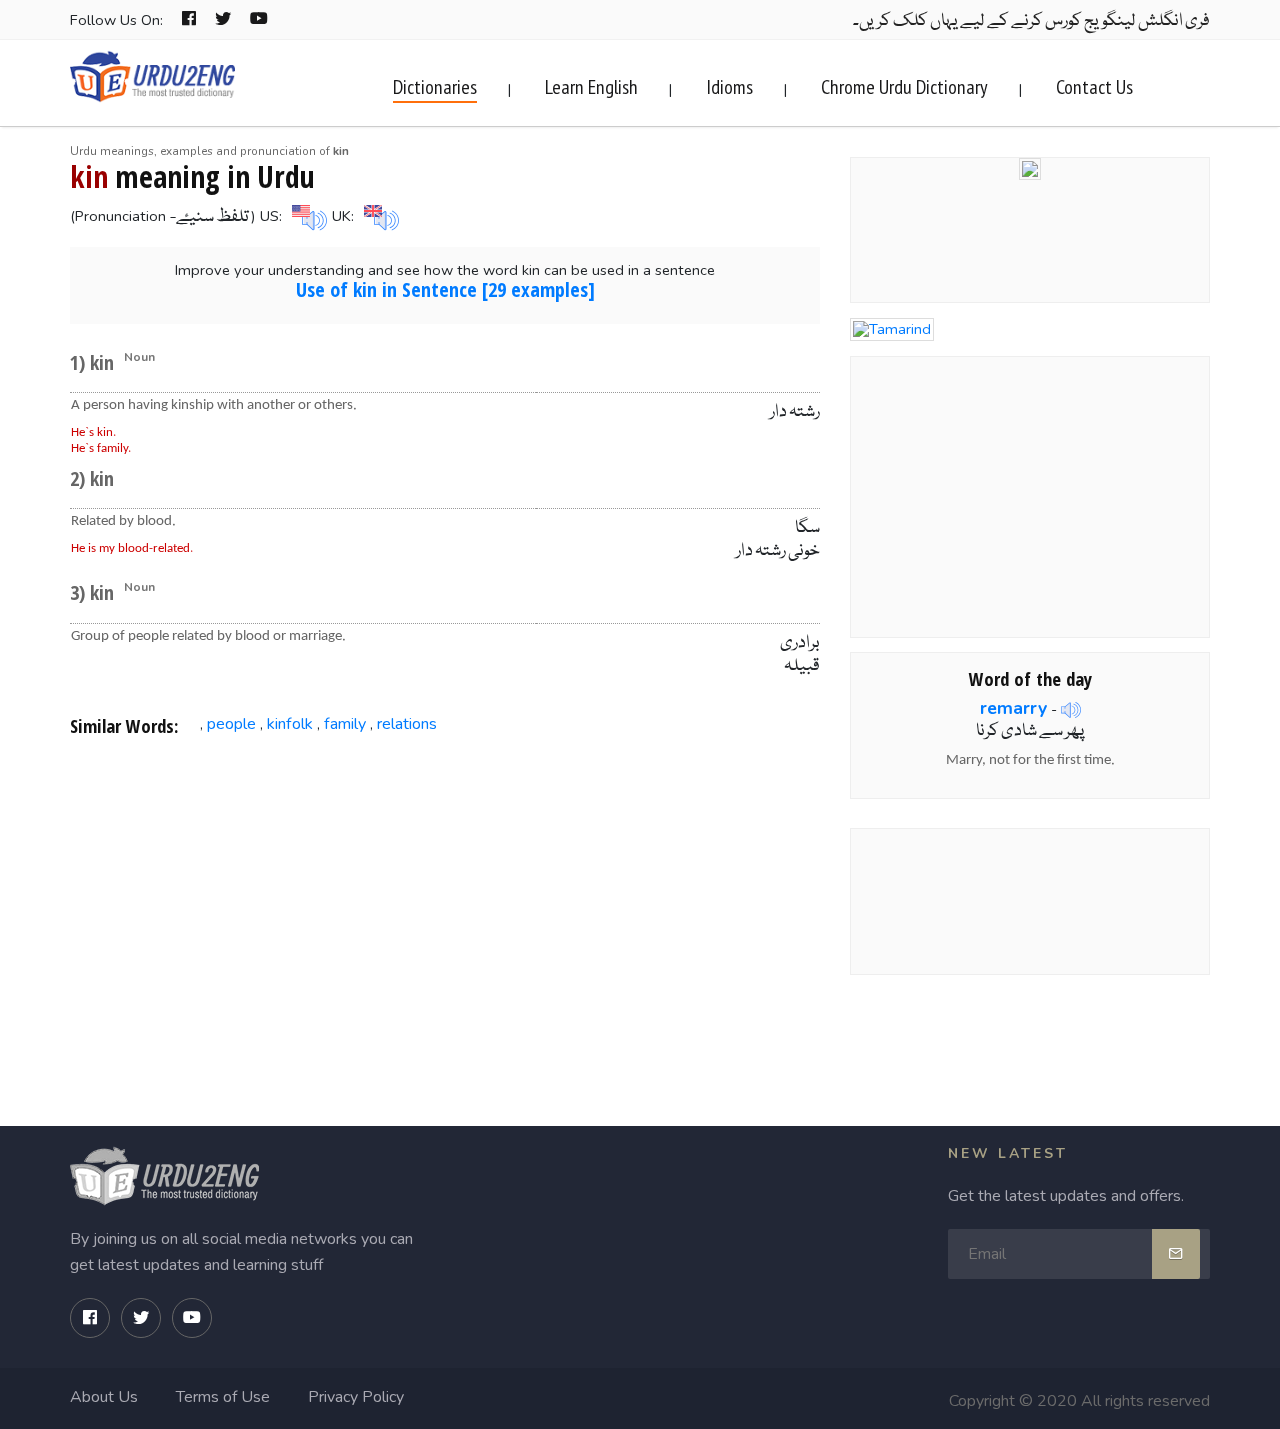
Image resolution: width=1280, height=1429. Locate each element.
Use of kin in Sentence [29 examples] (445, 289)
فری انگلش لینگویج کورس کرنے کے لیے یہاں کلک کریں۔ (1031, 21)
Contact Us (1094, 87)
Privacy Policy (356, 1397)
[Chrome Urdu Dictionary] (1030, 167)
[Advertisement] (445, 914)
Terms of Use (223, 1397)
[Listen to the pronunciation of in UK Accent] (379, 216)
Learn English (591, 87)
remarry (1013, 708)
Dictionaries (435, 87)
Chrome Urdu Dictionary (904, 87)
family (345, 724)
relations (407, 724)
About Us (104, 1397)
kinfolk (290, 724)
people (231, 724)
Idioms (729, 87)
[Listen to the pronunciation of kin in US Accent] (307, 216)
